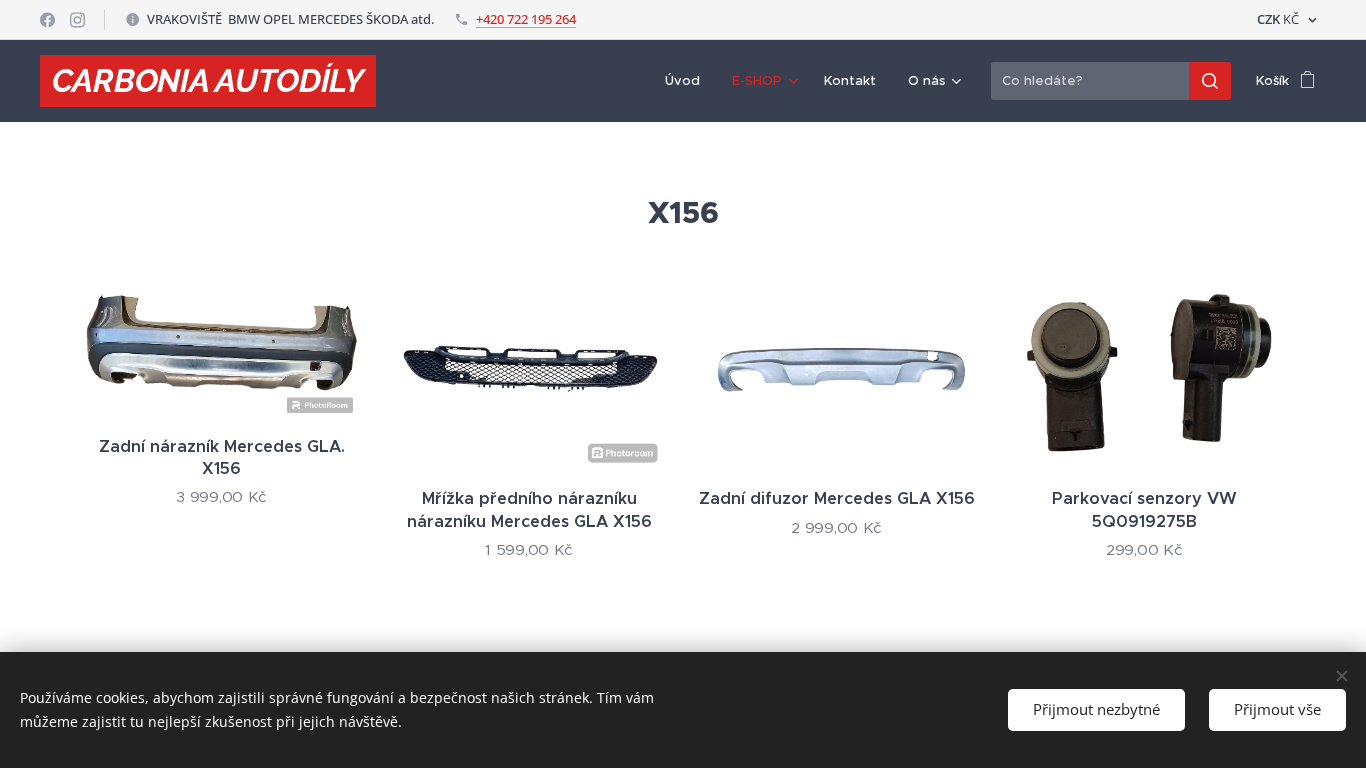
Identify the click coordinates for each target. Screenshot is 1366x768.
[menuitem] (688, 81)
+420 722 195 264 (526, 19)
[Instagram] (77, 20)
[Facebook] (47, 20)
